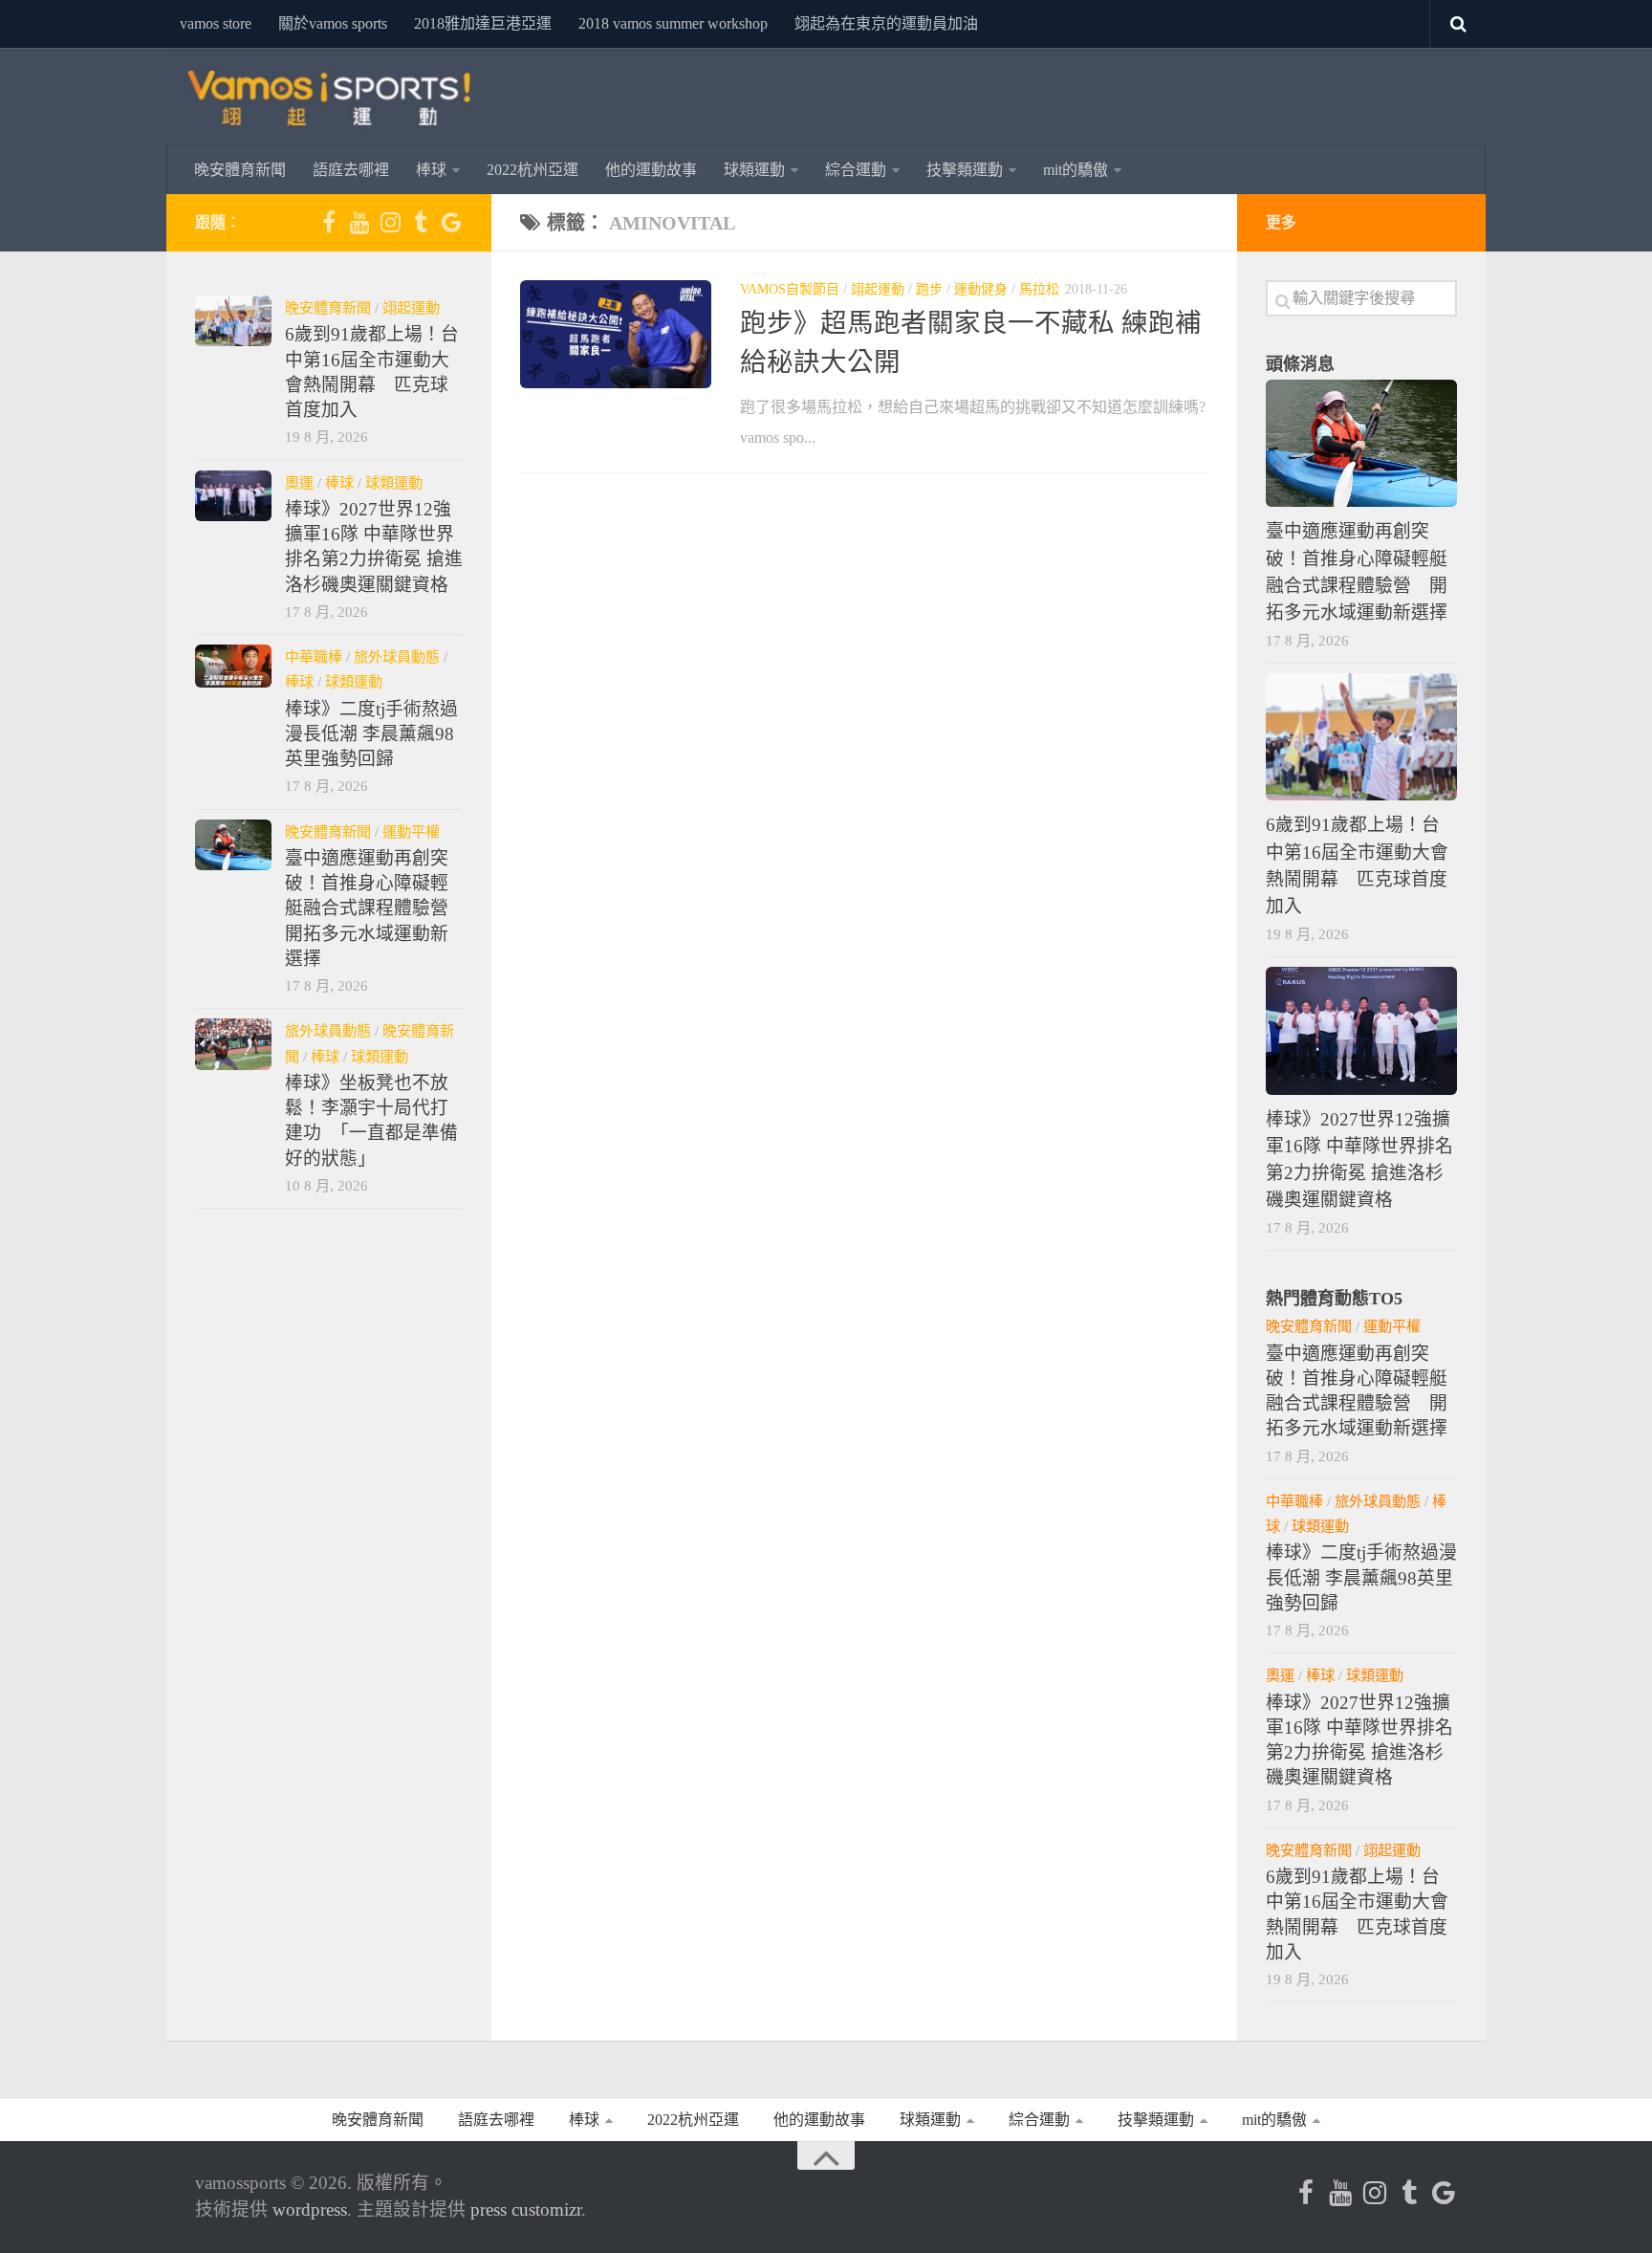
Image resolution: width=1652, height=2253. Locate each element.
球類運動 (754, 170)
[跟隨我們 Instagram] (390, 222)
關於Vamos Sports (333, 23)
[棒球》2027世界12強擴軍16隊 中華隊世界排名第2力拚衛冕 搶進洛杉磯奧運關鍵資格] (233, 496)
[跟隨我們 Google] (451, 222)
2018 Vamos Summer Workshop (673, 23)
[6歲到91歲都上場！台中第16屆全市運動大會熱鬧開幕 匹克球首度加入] (233, 321)
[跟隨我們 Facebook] (329, 222)
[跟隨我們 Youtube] (359, 222)
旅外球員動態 (397, 656)
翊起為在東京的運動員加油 (886, 23)
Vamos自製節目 (790, 289)
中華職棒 (314, 656)
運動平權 (411, 831)
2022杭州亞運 (533, 170)
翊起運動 (878, 289)
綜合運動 (856, 170)
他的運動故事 (651, 170)
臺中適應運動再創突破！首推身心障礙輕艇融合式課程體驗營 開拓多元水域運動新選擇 (376, 908)
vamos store (216, 23)
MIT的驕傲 (1076, 170)
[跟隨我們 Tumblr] (421, 222)
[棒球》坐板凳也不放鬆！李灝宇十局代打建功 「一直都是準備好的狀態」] (233, 1044)
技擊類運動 (965, 170)
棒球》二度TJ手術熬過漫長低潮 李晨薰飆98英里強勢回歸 (371, 734)
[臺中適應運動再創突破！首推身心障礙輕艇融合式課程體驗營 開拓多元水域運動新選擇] (233, 845)
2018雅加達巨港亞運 (483, 23)
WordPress (310, 2209)
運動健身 (981, 289)
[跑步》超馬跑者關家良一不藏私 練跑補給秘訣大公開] (616, 334)
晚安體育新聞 (240, 170)
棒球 (431, 170)
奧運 (299, 482)
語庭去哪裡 (351, 170)
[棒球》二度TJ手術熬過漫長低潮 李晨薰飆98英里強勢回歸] (233, 666)
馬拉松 (1039, 289)
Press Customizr (526, 2209)
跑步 (929, 289)
